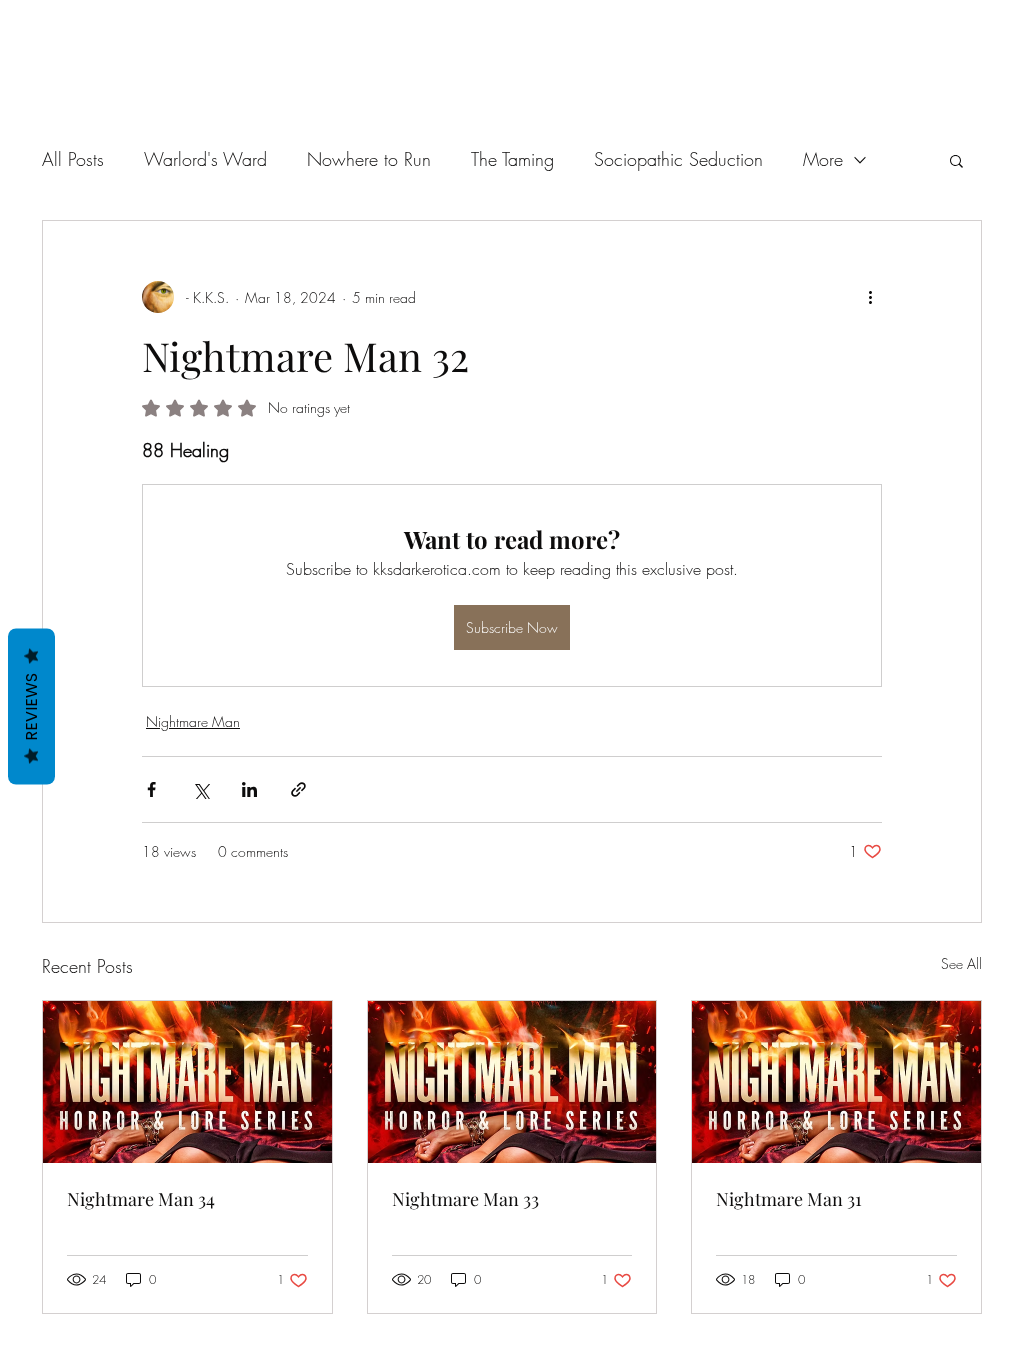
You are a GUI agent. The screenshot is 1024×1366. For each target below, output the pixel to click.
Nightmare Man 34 (141, 1199)
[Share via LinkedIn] (249, 789)
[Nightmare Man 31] (836, 1082)
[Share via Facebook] (151, 789)
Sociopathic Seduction (678, 159)
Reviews (31, 707)
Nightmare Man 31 (789, 1199)
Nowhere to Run (369, 159)
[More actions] (870, 297)
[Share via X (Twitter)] (200, 789)
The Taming (512, 159)
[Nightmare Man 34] (187, 1082)
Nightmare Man (193, 721)
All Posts (73, 159)
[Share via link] (298, 789)
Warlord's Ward (205, 159)
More (823, 159)
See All (961, 963)
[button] (956, 160)
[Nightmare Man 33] (512, 1082)
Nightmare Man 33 (465, 1199)
